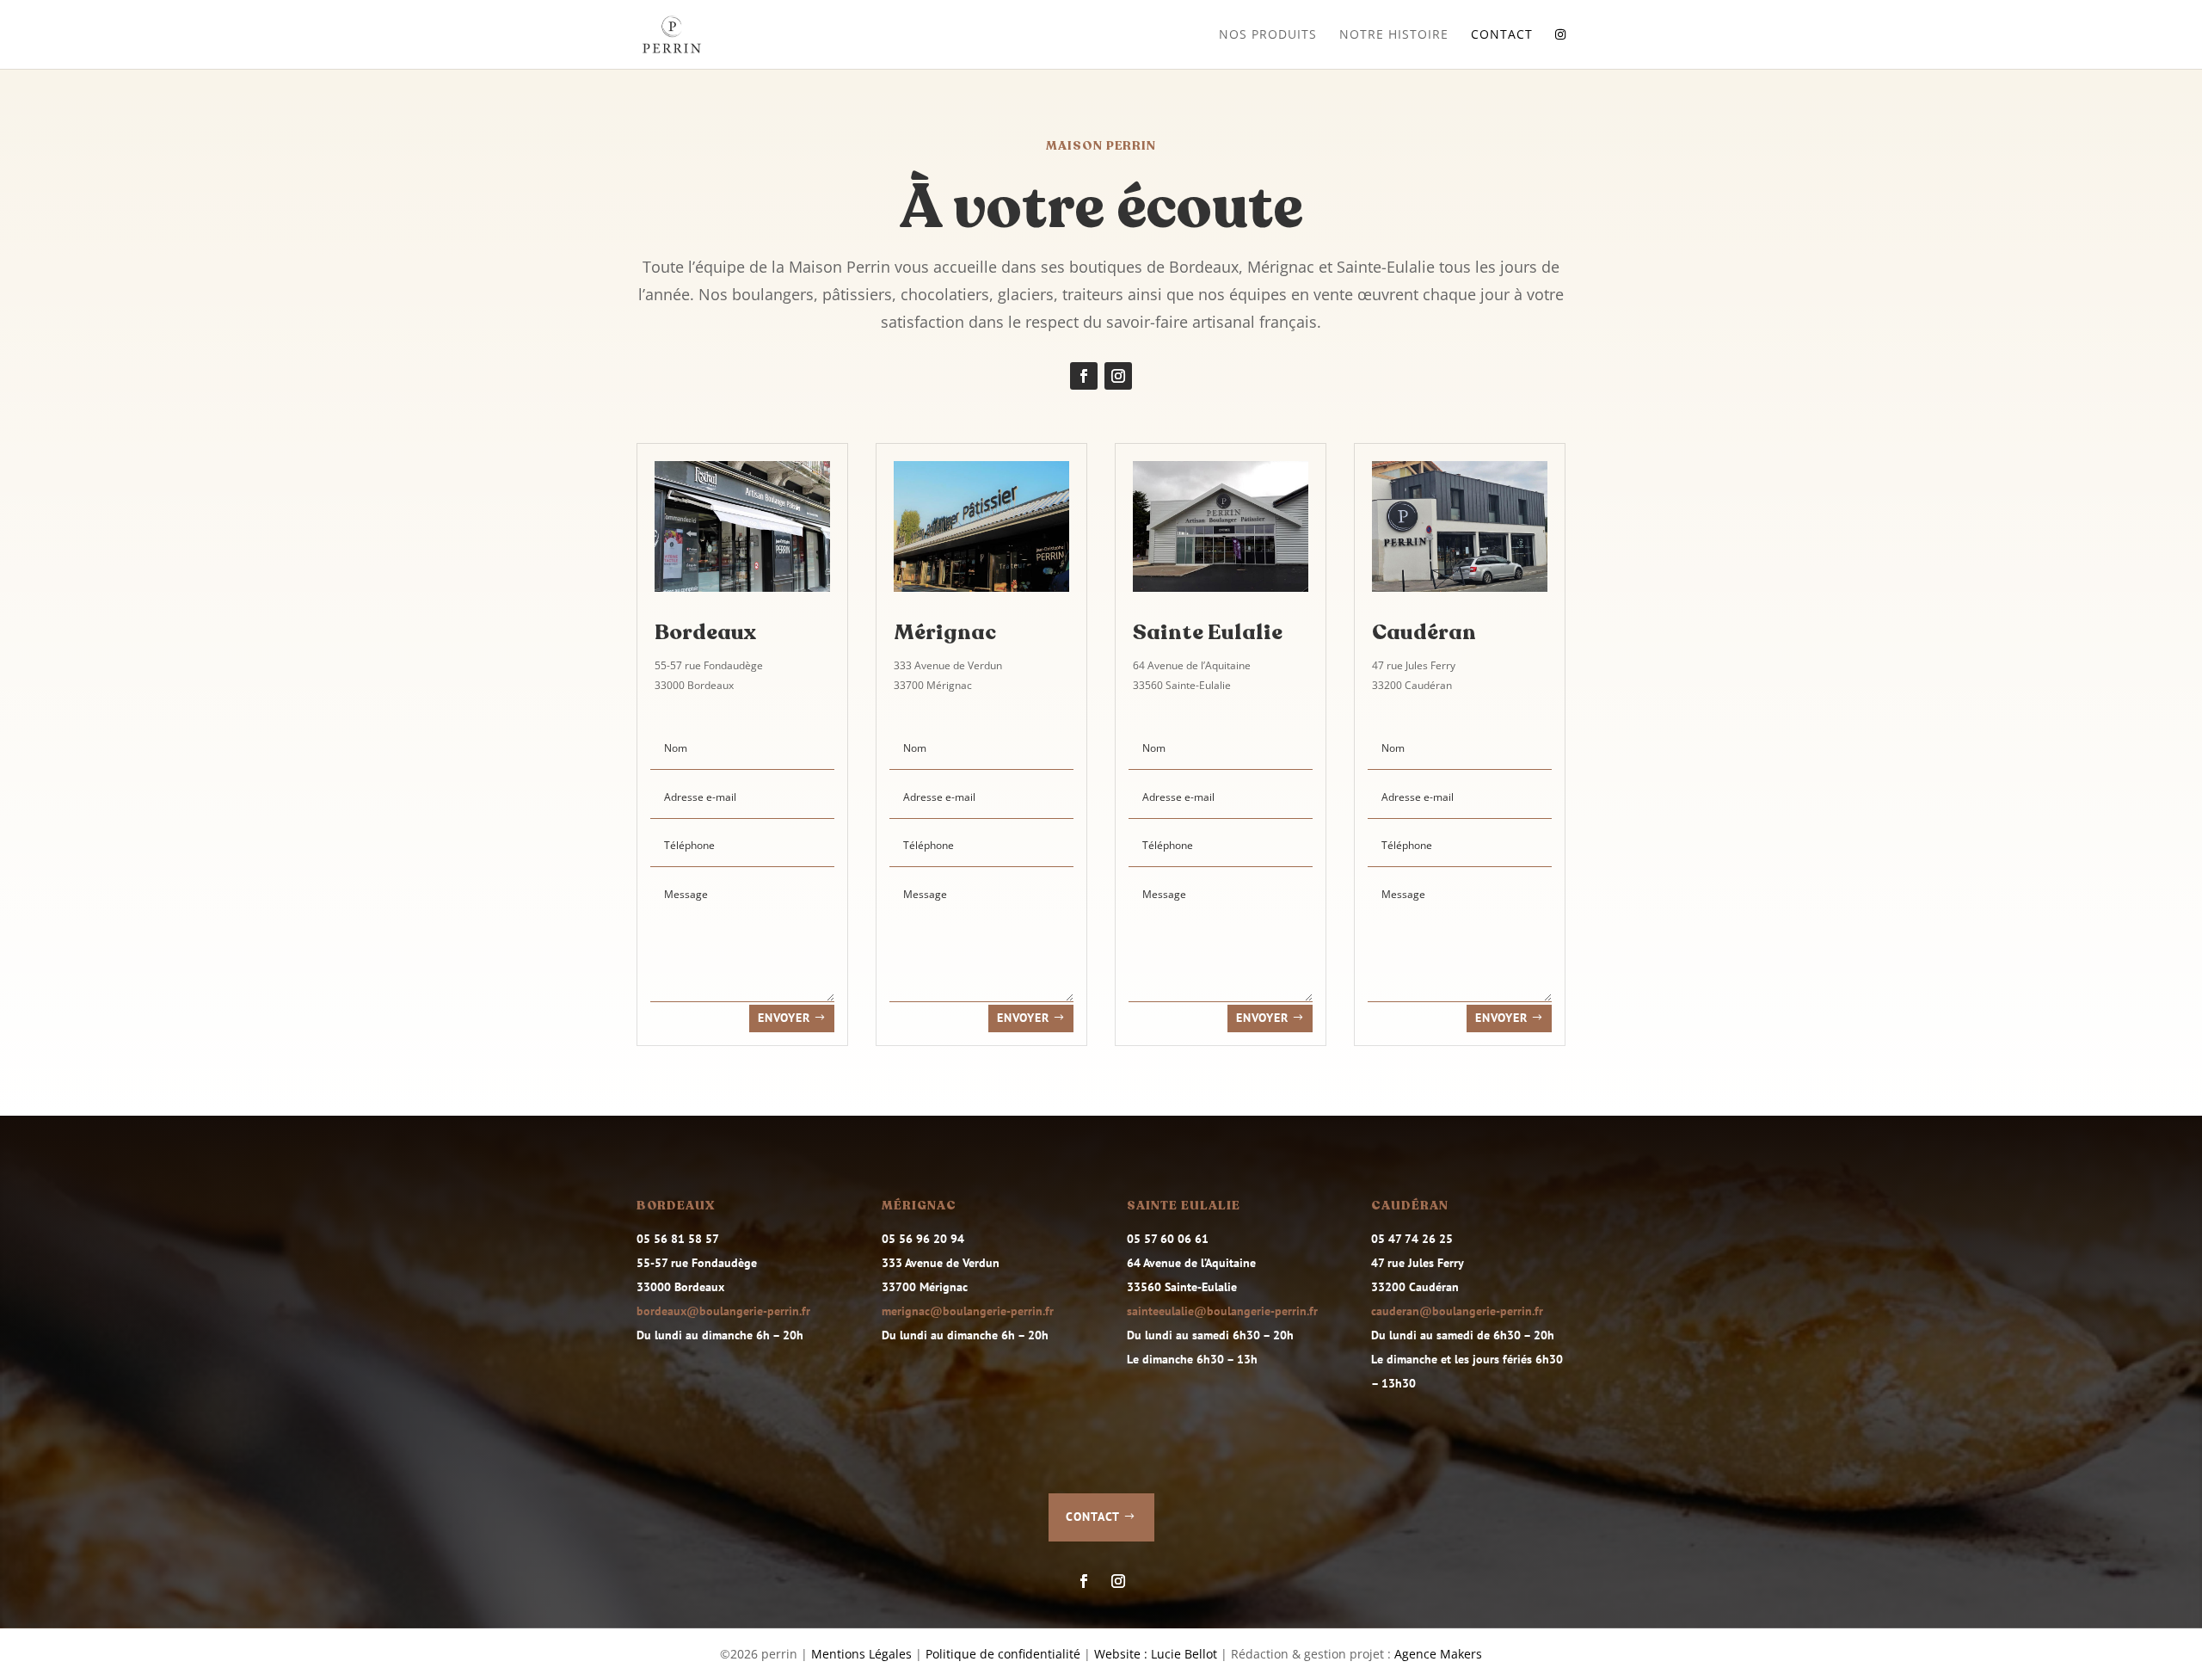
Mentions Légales (861, 1654)
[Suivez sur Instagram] (1118, 376)
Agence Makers (1438, 1654)
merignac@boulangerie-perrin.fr (968, 1311)
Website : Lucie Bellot (1156, 1654)
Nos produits (1268, 35)
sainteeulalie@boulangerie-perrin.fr (1222, 1311)
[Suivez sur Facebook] (1084, 376)
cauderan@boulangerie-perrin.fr (1457, 1311)
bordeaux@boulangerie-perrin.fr (723, 1311)
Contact (1502, 35)
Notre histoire (1394, 35)
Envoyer (784, 1018)
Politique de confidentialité (1003, 1654)
